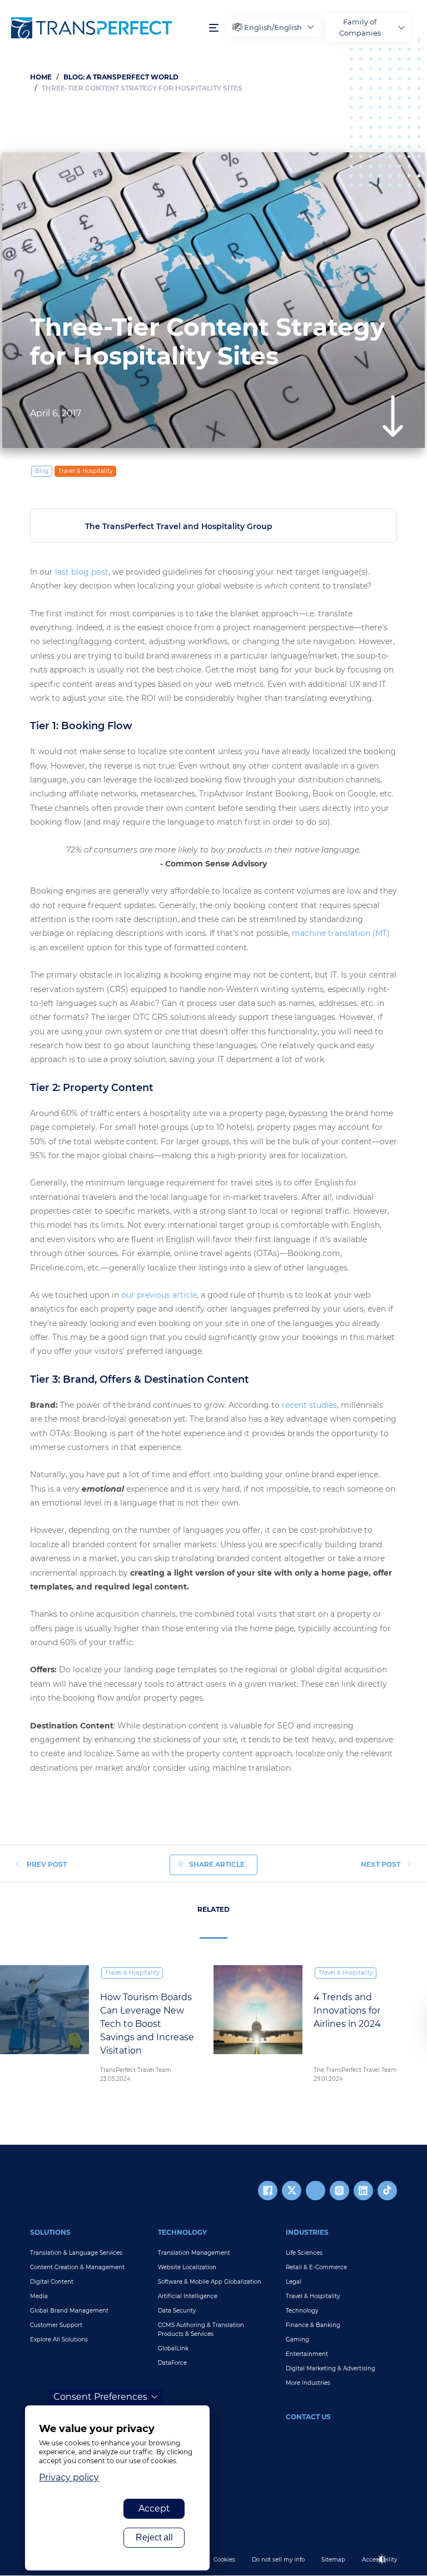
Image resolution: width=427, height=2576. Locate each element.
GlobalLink (173, 2348)
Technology (182, 2232)
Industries (307, 2232)
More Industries (308, 2383)
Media (39, 2296)
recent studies (309, 1405)
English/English (273, 27)
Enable (387, 2568)
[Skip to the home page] (105, 28)
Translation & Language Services (76, 2253)
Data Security (177, 2311)
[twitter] (292, 2191)
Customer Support (56, 2325)
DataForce (172, 2363)
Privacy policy (69, 2477)
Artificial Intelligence (188, 2296)
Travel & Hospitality (85, 471)
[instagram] (339, 2191)
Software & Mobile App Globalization (210, 2282)
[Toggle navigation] (214, 28)
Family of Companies (360, 27)
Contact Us (308, 2417)
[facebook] (268, 2191)
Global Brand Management (69, 2311)
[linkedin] (363, 2191)
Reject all (154, 2537)
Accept (154, 2508)
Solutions (50, 2232)
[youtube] (316, 2191)
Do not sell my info (278, 2560)
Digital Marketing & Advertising (331, 2368)
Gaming (297, 2340)
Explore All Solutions (59, 2340)
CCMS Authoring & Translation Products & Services (201, 2330)
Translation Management (194, 2253)
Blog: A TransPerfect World (121, 77)
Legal (294, 2282)
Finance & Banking (313, 2325)
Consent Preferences (100, 2397)
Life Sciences (304, 2253)
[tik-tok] (387, 2191)
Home (41, 77)
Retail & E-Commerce (316, 2267)
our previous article (159, 1295)
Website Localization (187, 2267)
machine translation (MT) (341, 933)
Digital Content (52, 2282)
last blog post (82, 572)
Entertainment (307, 2354)
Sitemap (333, 2560)
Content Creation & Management (77, 2267)
